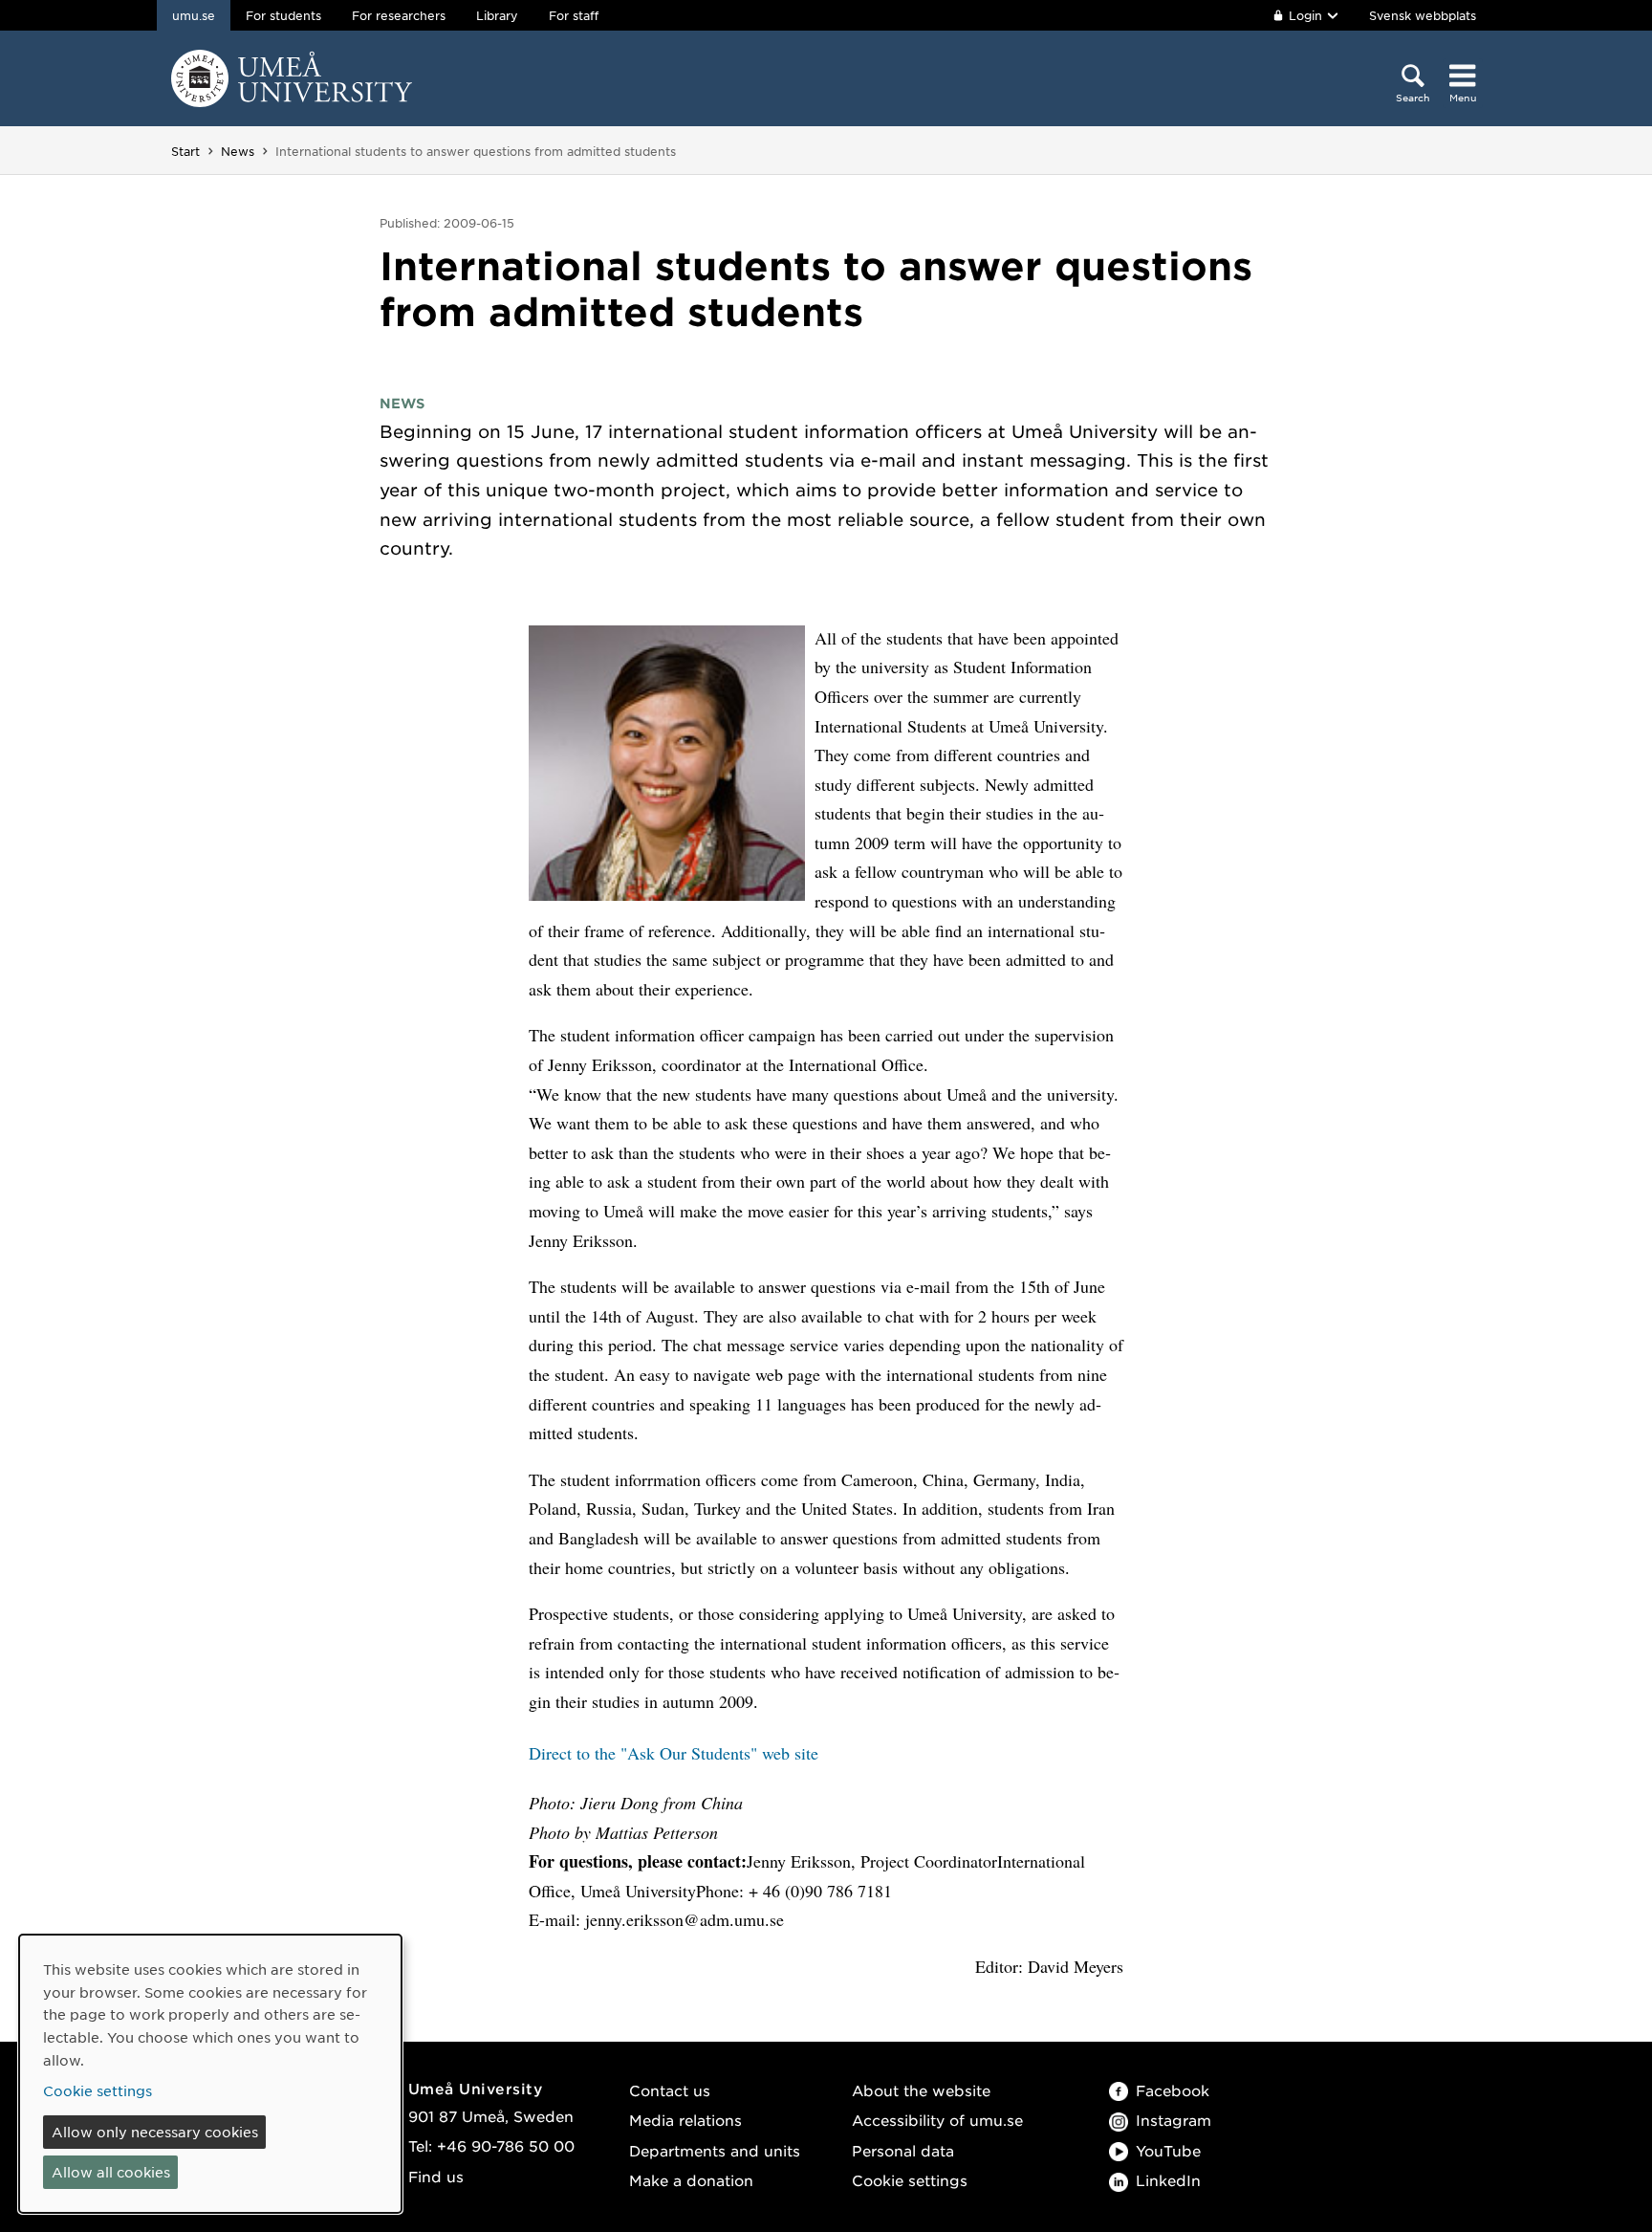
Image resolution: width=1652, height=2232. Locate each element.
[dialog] (210, 2074)
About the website (921, 2090)
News (238, 151)
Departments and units (715, 2150)
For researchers (399, 15)
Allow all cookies (111, 2172)
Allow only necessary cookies (155, 2132)
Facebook (1173, 2090)
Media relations (685, 2120)
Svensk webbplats (1423, 15)
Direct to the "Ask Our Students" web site (674, 1753)
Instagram (1174, 2120)
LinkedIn (1168, 2180)
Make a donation (691, 2180)
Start (185, 151)
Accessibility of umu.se (937, 2120)
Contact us (670, 2090)
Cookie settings (910, 2180)
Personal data (903, 2150)
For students (283, 15)
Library (497, 15)
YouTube (1168, 2150)
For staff (574, 15)
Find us (436, 2176)
